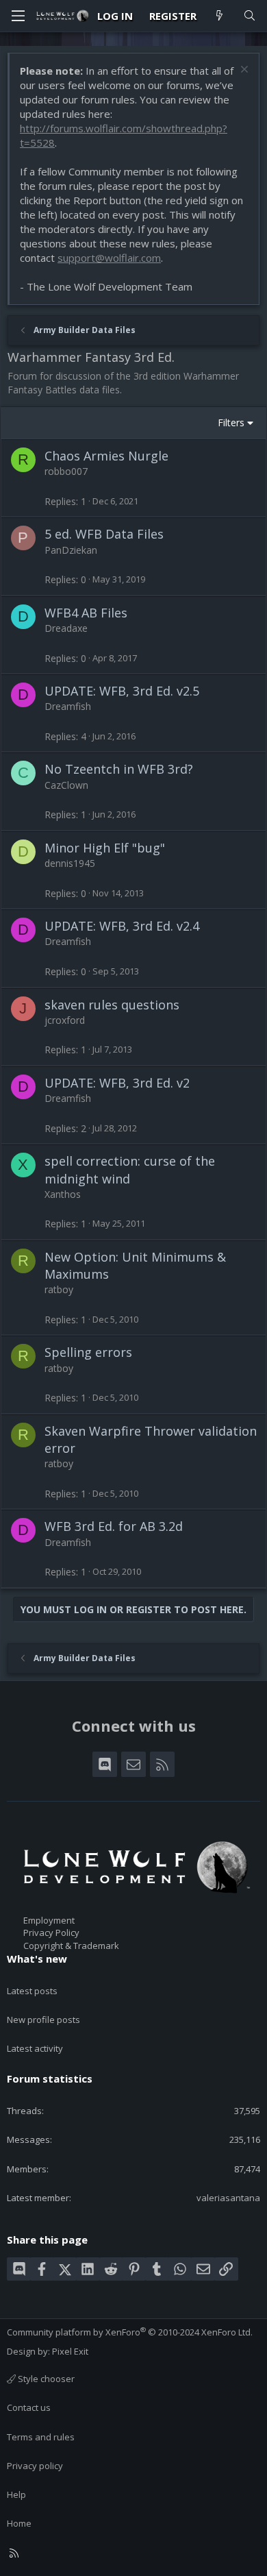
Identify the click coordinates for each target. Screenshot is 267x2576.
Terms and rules (41, 2437)
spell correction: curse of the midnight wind (130, 1169)
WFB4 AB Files (86, 613)
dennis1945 (70, 863)
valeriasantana (228, 2198)
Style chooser (45, 2379)
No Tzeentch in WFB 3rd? (119, 769)
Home (19, 2523)
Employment (49, 1920)
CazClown (66, 785)
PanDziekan (71, 550)
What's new (37, 1959)
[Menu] (18, 16)
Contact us (29, 2407)
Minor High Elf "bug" (105, 848)
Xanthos (63, 1194)
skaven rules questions (112, 1005)
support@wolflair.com (109, 258)
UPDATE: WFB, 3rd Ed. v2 (117, 1083)
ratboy (59, 1289)
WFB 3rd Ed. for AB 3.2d (114, 1526)
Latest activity (35, 2048)
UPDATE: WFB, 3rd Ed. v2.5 (122, 691)
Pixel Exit (70, 2351)
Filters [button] (231, 422)
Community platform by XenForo (130, 2332)
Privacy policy (35, 2466)
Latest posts (32, 1991)
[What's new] (219, 16)
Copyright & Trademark (71, 1946)
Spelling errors (88, 1352)
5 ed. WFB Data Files (104, 534)
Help (16, 2494)
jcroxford (65, 1020)
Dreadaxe (66, 628)
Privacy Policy (51, 1933)
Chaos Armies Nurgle (106, 456)
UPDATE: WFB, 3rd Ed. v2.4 (122, 926)
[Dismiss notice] (243, 71)
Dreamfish (68, 706)
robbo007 (66, 471)
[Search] (250, 16)
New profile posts (43, 2020)
